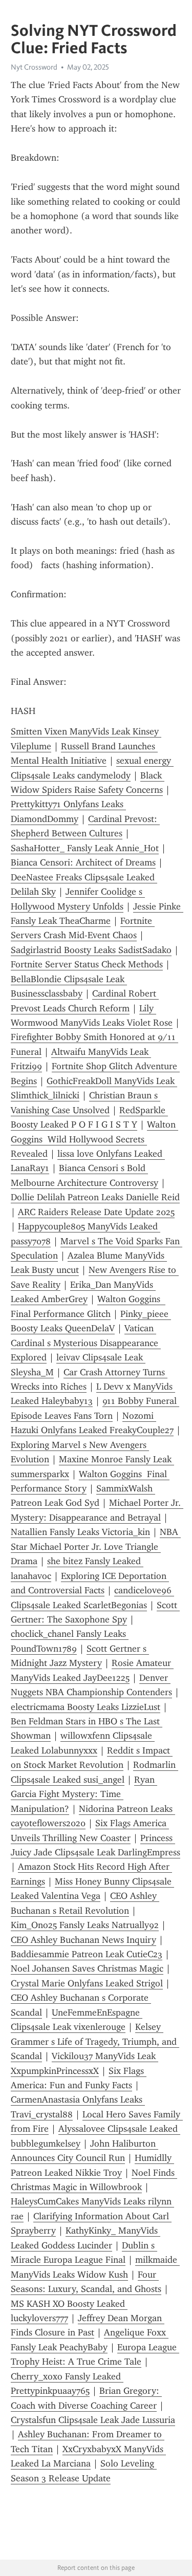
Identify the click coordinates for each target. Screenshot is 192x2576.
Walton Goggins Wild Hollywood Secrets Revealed (94, 1139)
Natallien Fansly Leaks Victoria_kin (80, 1532)
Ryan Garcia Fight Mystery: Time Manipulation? (84, 1794)
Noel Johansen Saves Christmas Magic (87, 1968)
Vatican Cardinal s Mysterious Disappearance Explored (86, 1343)
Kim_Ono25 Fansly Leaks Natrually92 (85, 1925)
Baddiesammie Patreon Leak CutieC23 (87, 1954)
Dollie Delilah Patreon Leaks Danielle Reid (95, 1197)
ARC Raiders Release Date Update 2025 (96, 1212)
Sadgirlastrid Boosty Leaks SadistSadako (91, 950)
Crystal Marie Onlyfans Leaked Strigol (87, 1983)
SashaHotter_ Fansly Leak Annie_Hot (85, 848)
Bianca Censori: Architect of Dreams (83, 862)
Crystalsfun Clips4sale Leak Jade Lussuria (93, 2420)
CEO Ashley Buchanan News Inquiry (83, 1940)
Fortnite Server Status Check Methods (87, 964)
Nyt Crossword (34, 67)
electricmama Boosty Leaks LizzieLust (86, 1707)
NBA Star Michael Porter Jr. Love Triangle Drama (96, 1546)
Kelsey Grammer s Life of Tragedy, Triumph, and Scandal (95, 2041)
